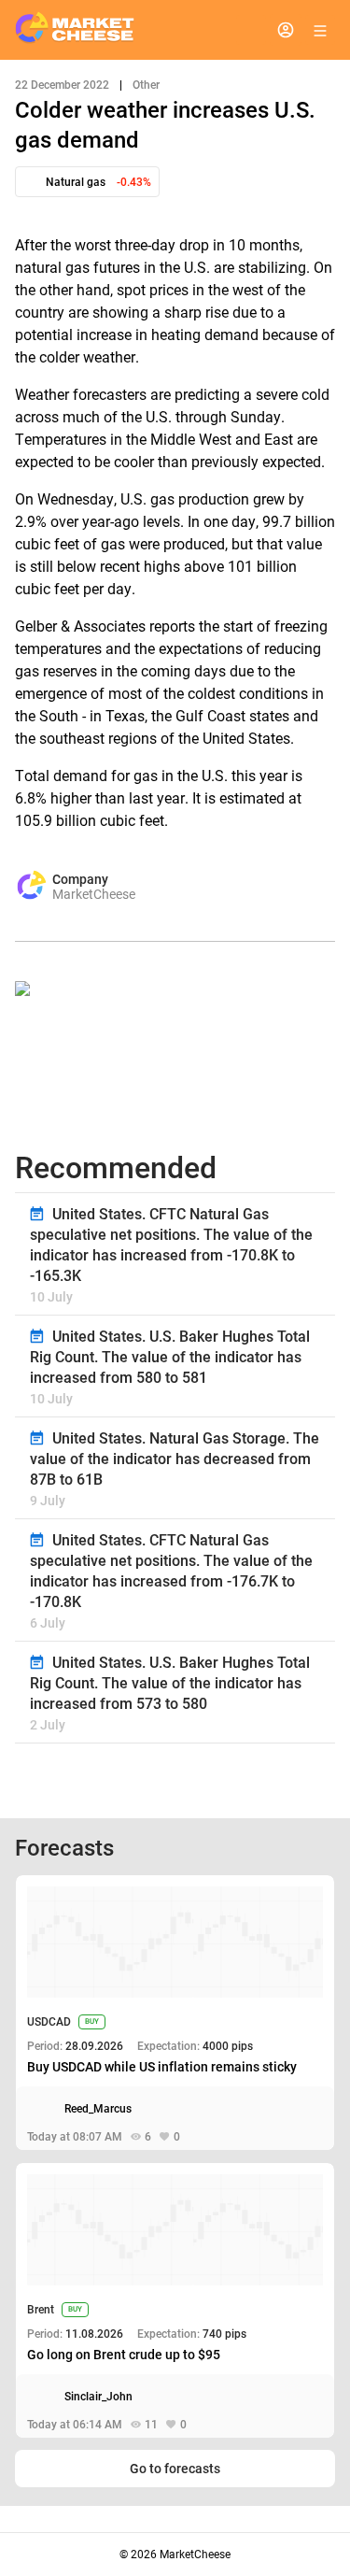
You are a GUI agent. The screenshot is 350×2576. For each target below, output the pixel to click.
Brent (41, 2310)
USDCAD (49, 2022)
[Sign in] (286, 30)
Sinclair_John (98, 2397)
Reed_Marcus (98, 2109)
